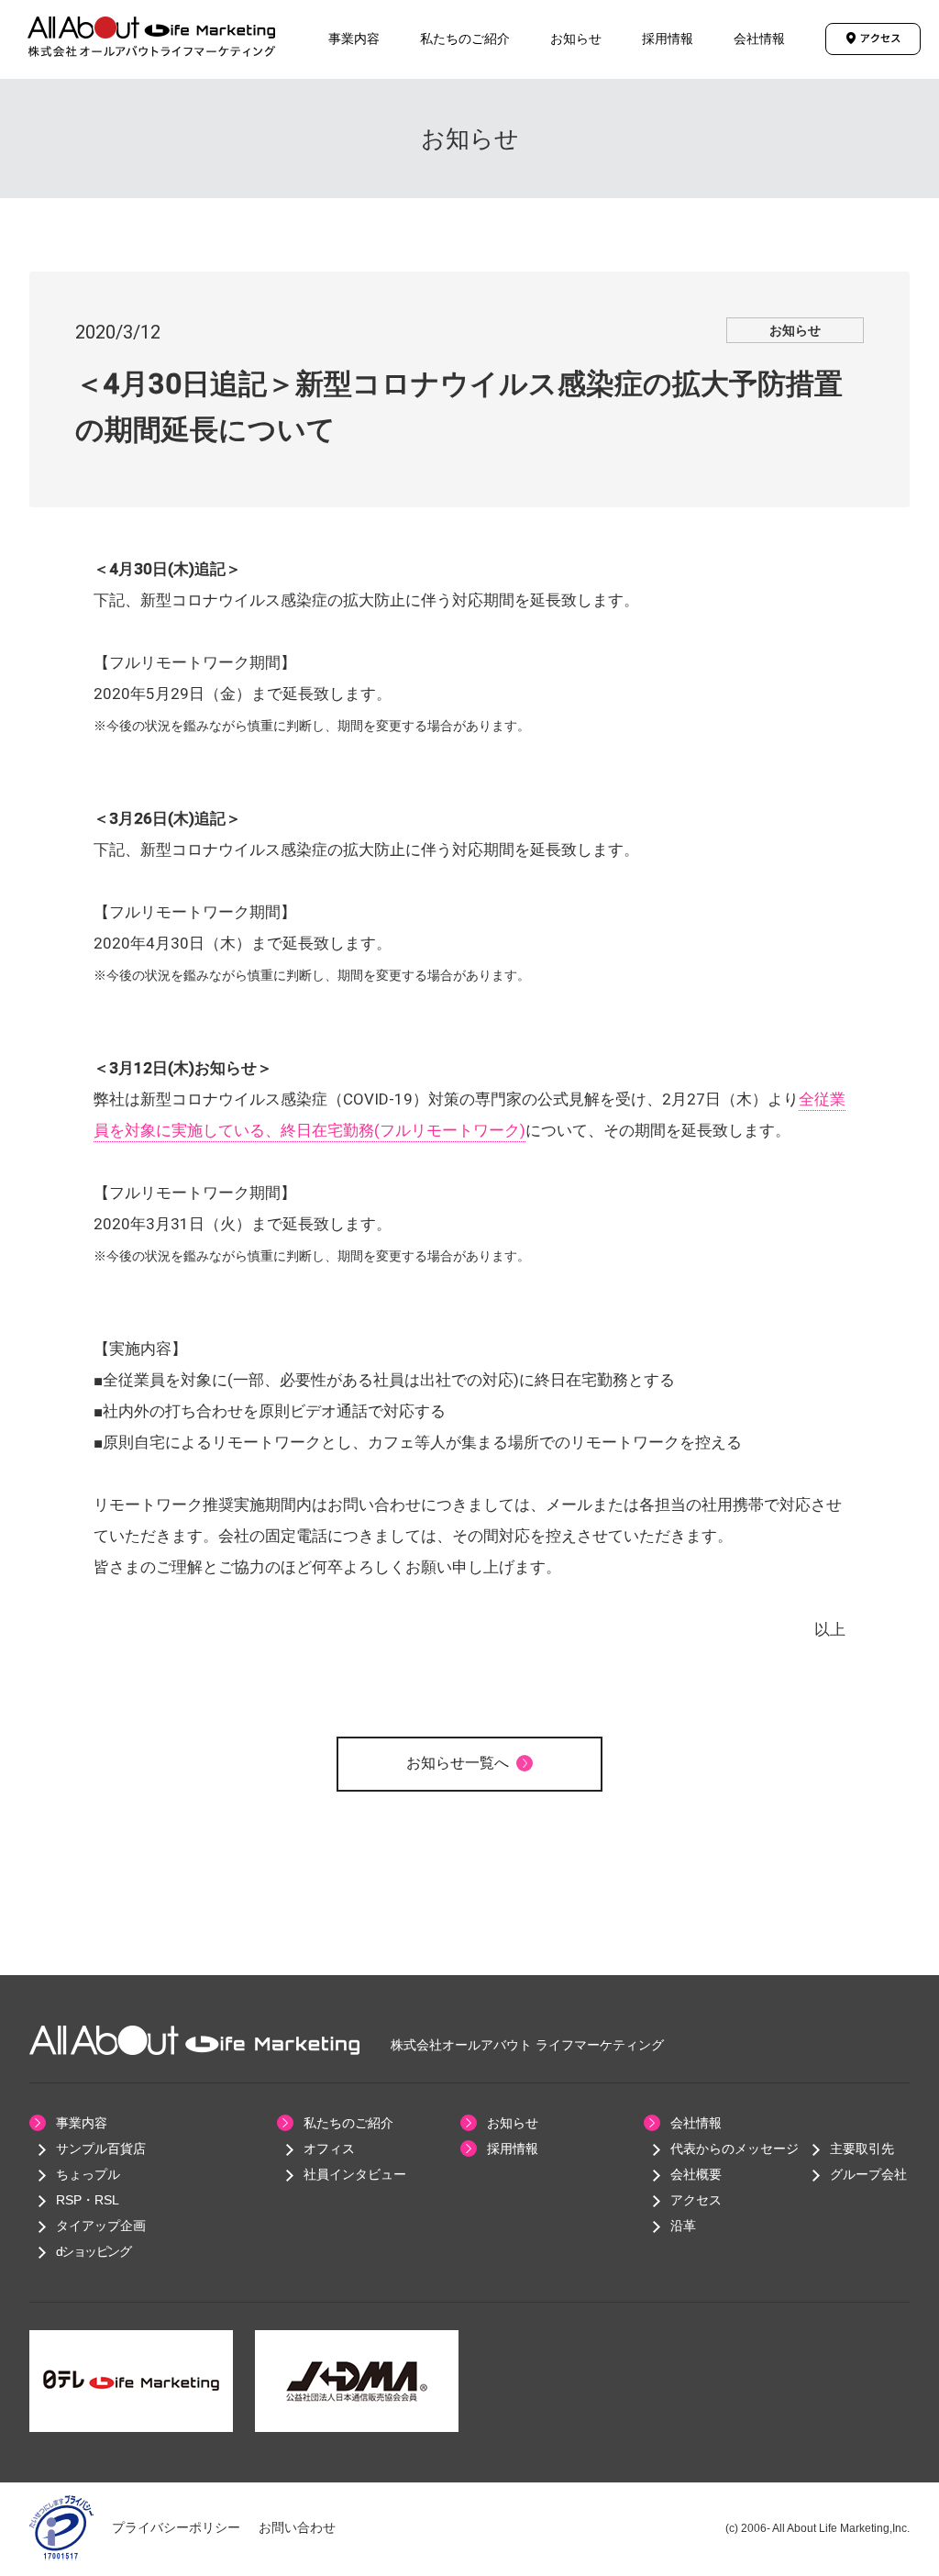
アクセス (696, 2200)
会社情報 (759, 39)
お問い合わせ (297, 2527)
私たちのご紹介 (465, 39)
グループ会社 (868, 2174)
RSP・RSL (88, 2200)
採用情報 (668, 39)
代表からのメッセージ (735, 2149)
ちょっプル (88, 2174)
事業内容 (354, 39)
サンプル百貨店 (101, 2149)
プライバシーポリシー (176, 2527)
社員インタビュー (355, 2174)
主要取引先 (862, 2149)
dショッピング (94, 2251)
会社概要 (696, 2174)
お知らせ (576, 39)
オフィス (329, 2149)
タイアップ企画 (101, 2226)
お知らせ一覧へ (458, 1763)
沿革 (683, 2226)
